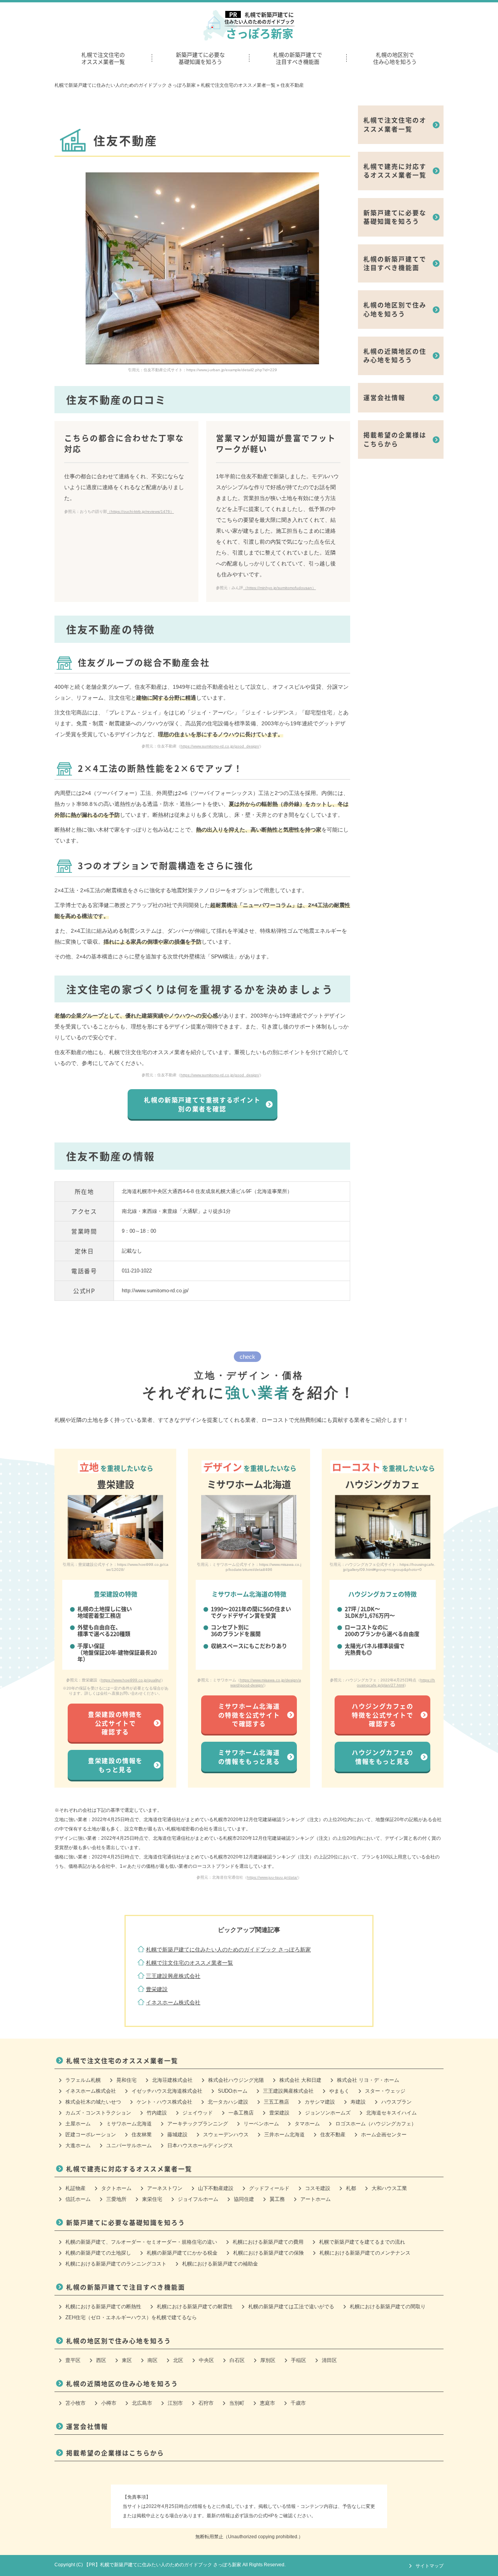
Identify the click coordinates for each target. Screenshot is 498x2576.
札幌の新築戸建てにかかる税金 (182, 2253)
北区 (178, 2360)
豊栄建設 (157, 1989)
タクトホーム (116, 2188)
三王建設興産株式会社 (173, 1976)
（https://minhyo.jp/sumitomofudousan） (280, 588)
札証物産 (75, 2188)
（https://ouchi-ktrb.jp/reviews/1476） (140, 512)
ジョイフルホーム (198, 2199)
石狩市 (206, 2403)
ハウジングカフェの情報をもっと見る (382, 1757)
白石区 (237, 2360)
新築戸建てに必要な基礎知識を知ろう (200, 58)
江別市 (175, 2403)
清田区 (329, 2360)
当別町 (237, 2403)
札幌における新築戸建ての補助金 (220, 2264)
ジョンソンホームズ (328, 2113)
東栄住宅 (152, 2199)
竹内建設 (157, 2113)
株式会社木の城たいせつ (93, 2102)
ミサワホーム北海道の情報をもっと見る (249, 1757)
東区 (127, 2360)
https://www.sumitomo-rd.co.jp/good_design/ (220, 746)
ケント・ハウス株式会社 (164, 2102)
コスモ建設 (318, 2188)
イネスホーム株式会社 (173, 2002)
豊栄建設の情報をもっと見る (115, 1765)
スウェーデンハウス (226, 2135)
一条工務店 (241, 2113)
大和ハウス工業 (389, 2188)
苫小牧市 (75, 2403)
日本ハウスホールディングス (200, 2145)
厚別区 (268, 2360)
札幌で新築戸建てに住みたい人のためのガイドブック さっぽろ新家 (228, 1950)
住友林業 (142, 2135)
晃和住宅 (126, 2080)
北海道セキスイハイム (391, 2113)
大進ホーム (78, 2145)
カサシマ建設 (320, 2102)
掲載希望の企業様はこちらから (395, 439)
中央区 (206, 2360)
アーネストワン (165, 2188)
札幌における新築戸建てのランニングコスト (116, 2264)
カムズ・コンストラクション (98, 2113)
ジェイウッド (198, 2113)
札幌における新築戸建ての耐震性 (195, 2307)
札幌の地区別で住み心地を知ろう (395, 58)
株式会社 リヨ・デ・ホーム (368, 2080)
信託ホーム (78, 2199)
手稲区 (299, 2360)
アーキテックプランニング (198, 2124)
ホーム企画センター (384, 2135)
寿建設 (358, 2102)
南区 (153, 2360)
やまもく (339, 2091)
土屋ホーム (78, 2124)
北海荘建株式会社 (172, 2080)
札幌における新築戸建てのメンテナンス (365, 2253)
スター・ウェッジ (385, 2091)
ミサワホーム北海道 (129, 2124)
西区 (101, 2360)
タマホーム (307, 2124)
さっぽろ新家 (260, 26)
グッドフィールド (269, 2188)
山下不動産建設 (216, 2188)
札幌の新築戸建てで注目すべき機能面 (298, 58)
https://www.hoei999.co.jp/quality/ (131, 1680)
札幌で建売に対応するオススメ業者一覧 (395, 170)
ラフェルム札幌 (83, 2080)
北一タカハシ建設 (228, 2102)
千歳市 (298, 2403)
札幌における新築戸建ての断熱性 (103, 2307)
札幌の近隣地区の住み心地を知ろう (395, 355)
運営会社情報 (384, 397)
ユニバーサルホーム (129, 2145)
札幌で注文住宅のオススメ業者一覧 (103, 58)
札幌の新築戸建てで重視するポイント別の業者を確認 (202, 1104)
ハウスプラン (396, 2102)
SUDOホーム (233, 2091)
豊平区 (73, 2360)
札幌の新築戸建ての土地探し (98, 2253)
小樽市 (109, 2403)
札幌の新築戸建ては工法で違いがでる (291, 2307)
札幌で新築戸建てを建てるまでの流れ (362, 2242)
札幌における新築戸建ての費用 (268, 2242)
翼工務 (277, 2199)
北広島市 (142, 2403)
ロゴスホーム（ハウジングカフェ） (376, 2124)
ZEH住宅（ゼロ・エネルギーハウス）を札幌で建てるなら (131, 2317)
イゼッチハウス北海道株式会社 (167, 2091)
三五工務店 (276, 2102)
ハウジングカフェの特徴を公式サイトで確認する (382, 1715)
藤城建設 (177, 2135)
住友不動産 (333, 2135)
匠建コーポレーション (91, 2135)
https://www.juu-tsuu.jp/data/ (272, 1877)
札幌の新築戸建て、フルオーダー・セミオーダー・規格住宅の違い (141, 2242)
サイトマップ (430, 2566)
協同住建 (244, 2199)
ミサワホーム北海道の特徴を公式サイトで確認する (249, 1715)
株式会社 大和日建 (300, 2080)
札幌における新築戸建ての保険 (268, 2253)
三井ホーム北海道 (284, 2135)
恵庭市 (267, 2403)
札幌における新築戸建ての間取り (388, 2307)
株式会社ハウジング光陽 (236, 2080)
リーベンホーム (261, 2124)
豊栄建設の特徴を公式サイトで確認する (115, 1723)
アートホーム (316, 2199)
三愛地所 (116, 2199)
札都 (351, 2188)
